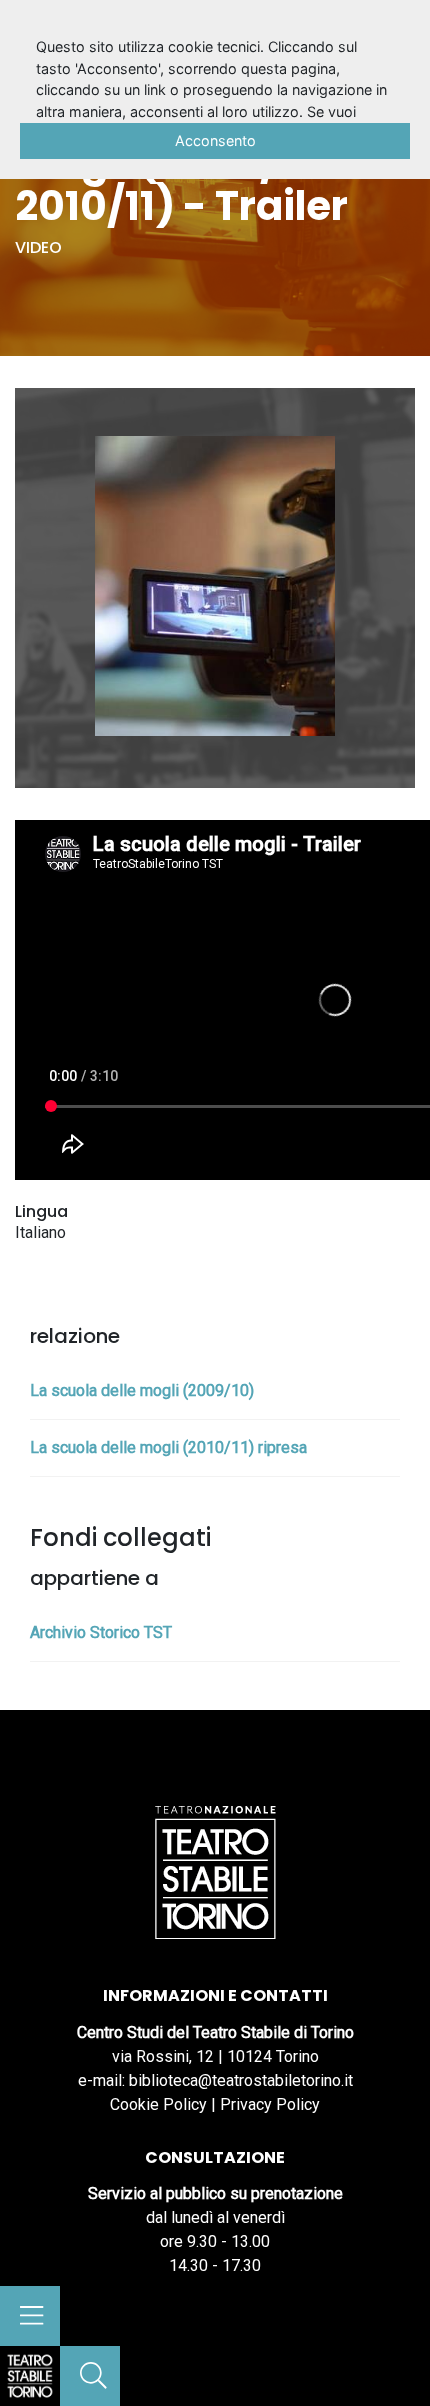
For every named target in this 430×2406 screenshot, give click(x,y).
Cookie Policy (158, 2104)
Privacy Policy (270, 2104)
